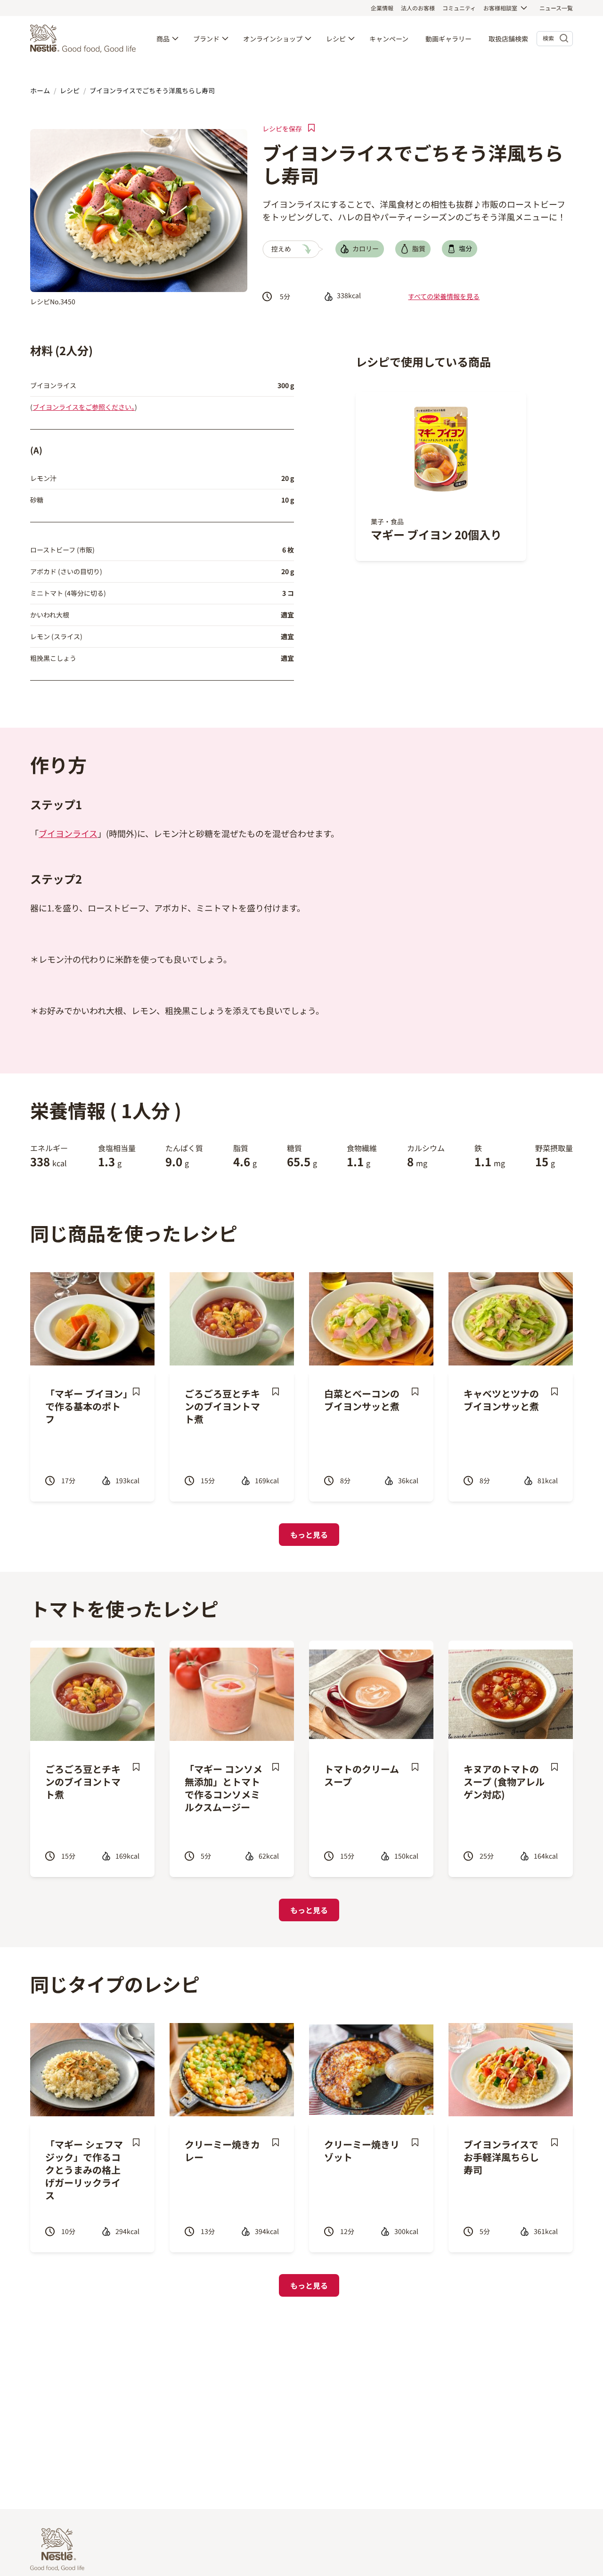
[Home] (85, 39)
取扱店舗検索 (508, 39)
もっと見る (309, 1535)
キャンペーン (389, 39)
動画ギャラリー (448, 39)
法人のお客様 (418, 8)
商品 (163, 39)
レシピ (336, 39)
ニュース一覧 (556, 8)
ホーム (40, 90)
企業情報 (382, 8)
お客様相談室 (500, 8)
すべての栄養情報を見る (444, 296)
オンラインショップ (273, 39)
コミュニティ (459, 8)
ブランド (206, 39)
